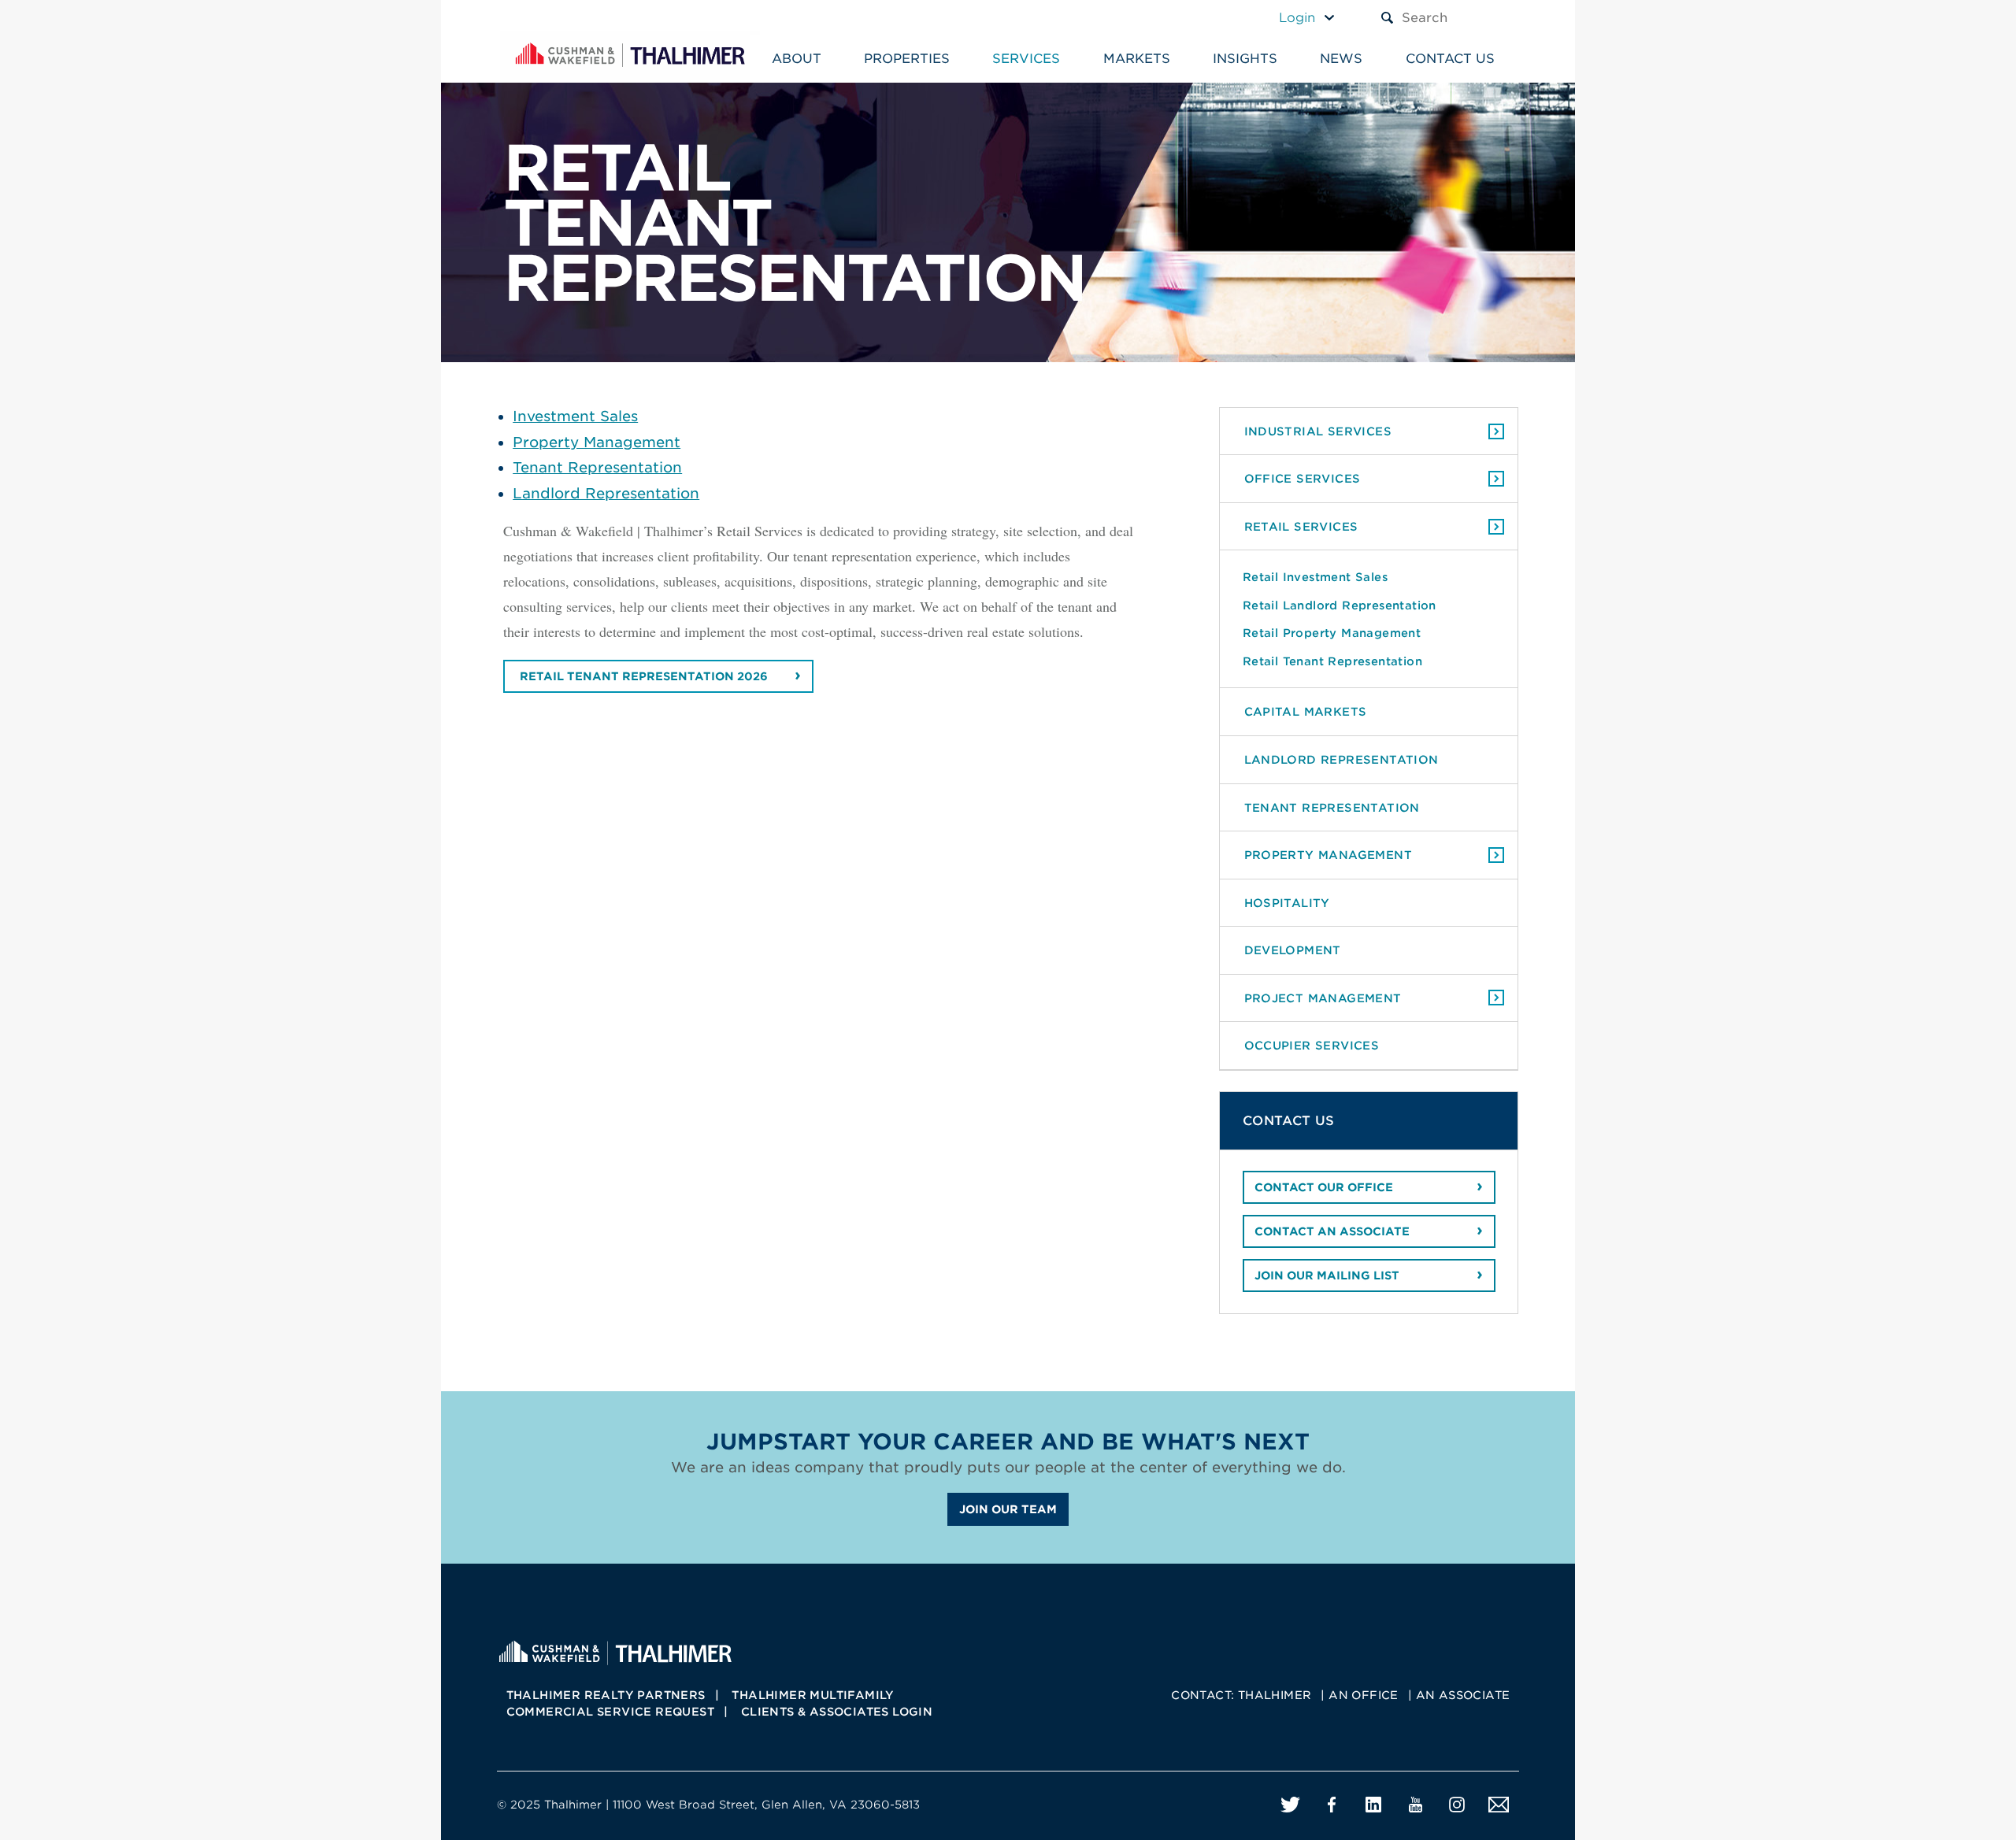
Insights (1245, 59)
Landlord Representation (606, 493)
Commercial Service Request (610, 1712)
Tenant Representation (597, 467)
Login (1297, 18)
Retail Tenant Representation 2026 (644, 676)
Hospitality (1287, 903)
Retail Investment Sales (1315, 577)
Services (1026, 59)
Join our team (1008, 1509)
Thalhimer (1275, 1695)
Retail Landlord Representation (1340, 605)
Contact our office (1324, 1187)
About (797, 59)
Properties (907, 59)
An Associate (1463, 1695)
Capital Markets (1306, 711)
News (1341, 59)
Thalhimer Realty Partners (606, 1695)
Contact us (1450, 59)
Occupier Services (1312, 1045)
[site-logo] (615, 1651)
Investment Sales (575, 416)
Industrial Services (1318, 431)
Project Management (1323, 998)
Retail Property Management (1332, 633)
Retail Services (1301, 526)
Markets (1137, 59)
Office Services (1303, 478)
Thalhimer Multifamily (813, 1695)
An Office (1364, 1695)
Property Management (597, 442)
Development (1293, 950)
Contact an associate (1332, 1231)
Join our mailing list (1327, 1275)
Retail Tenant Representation (1332, 661)
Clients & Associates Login (837, 1712)
